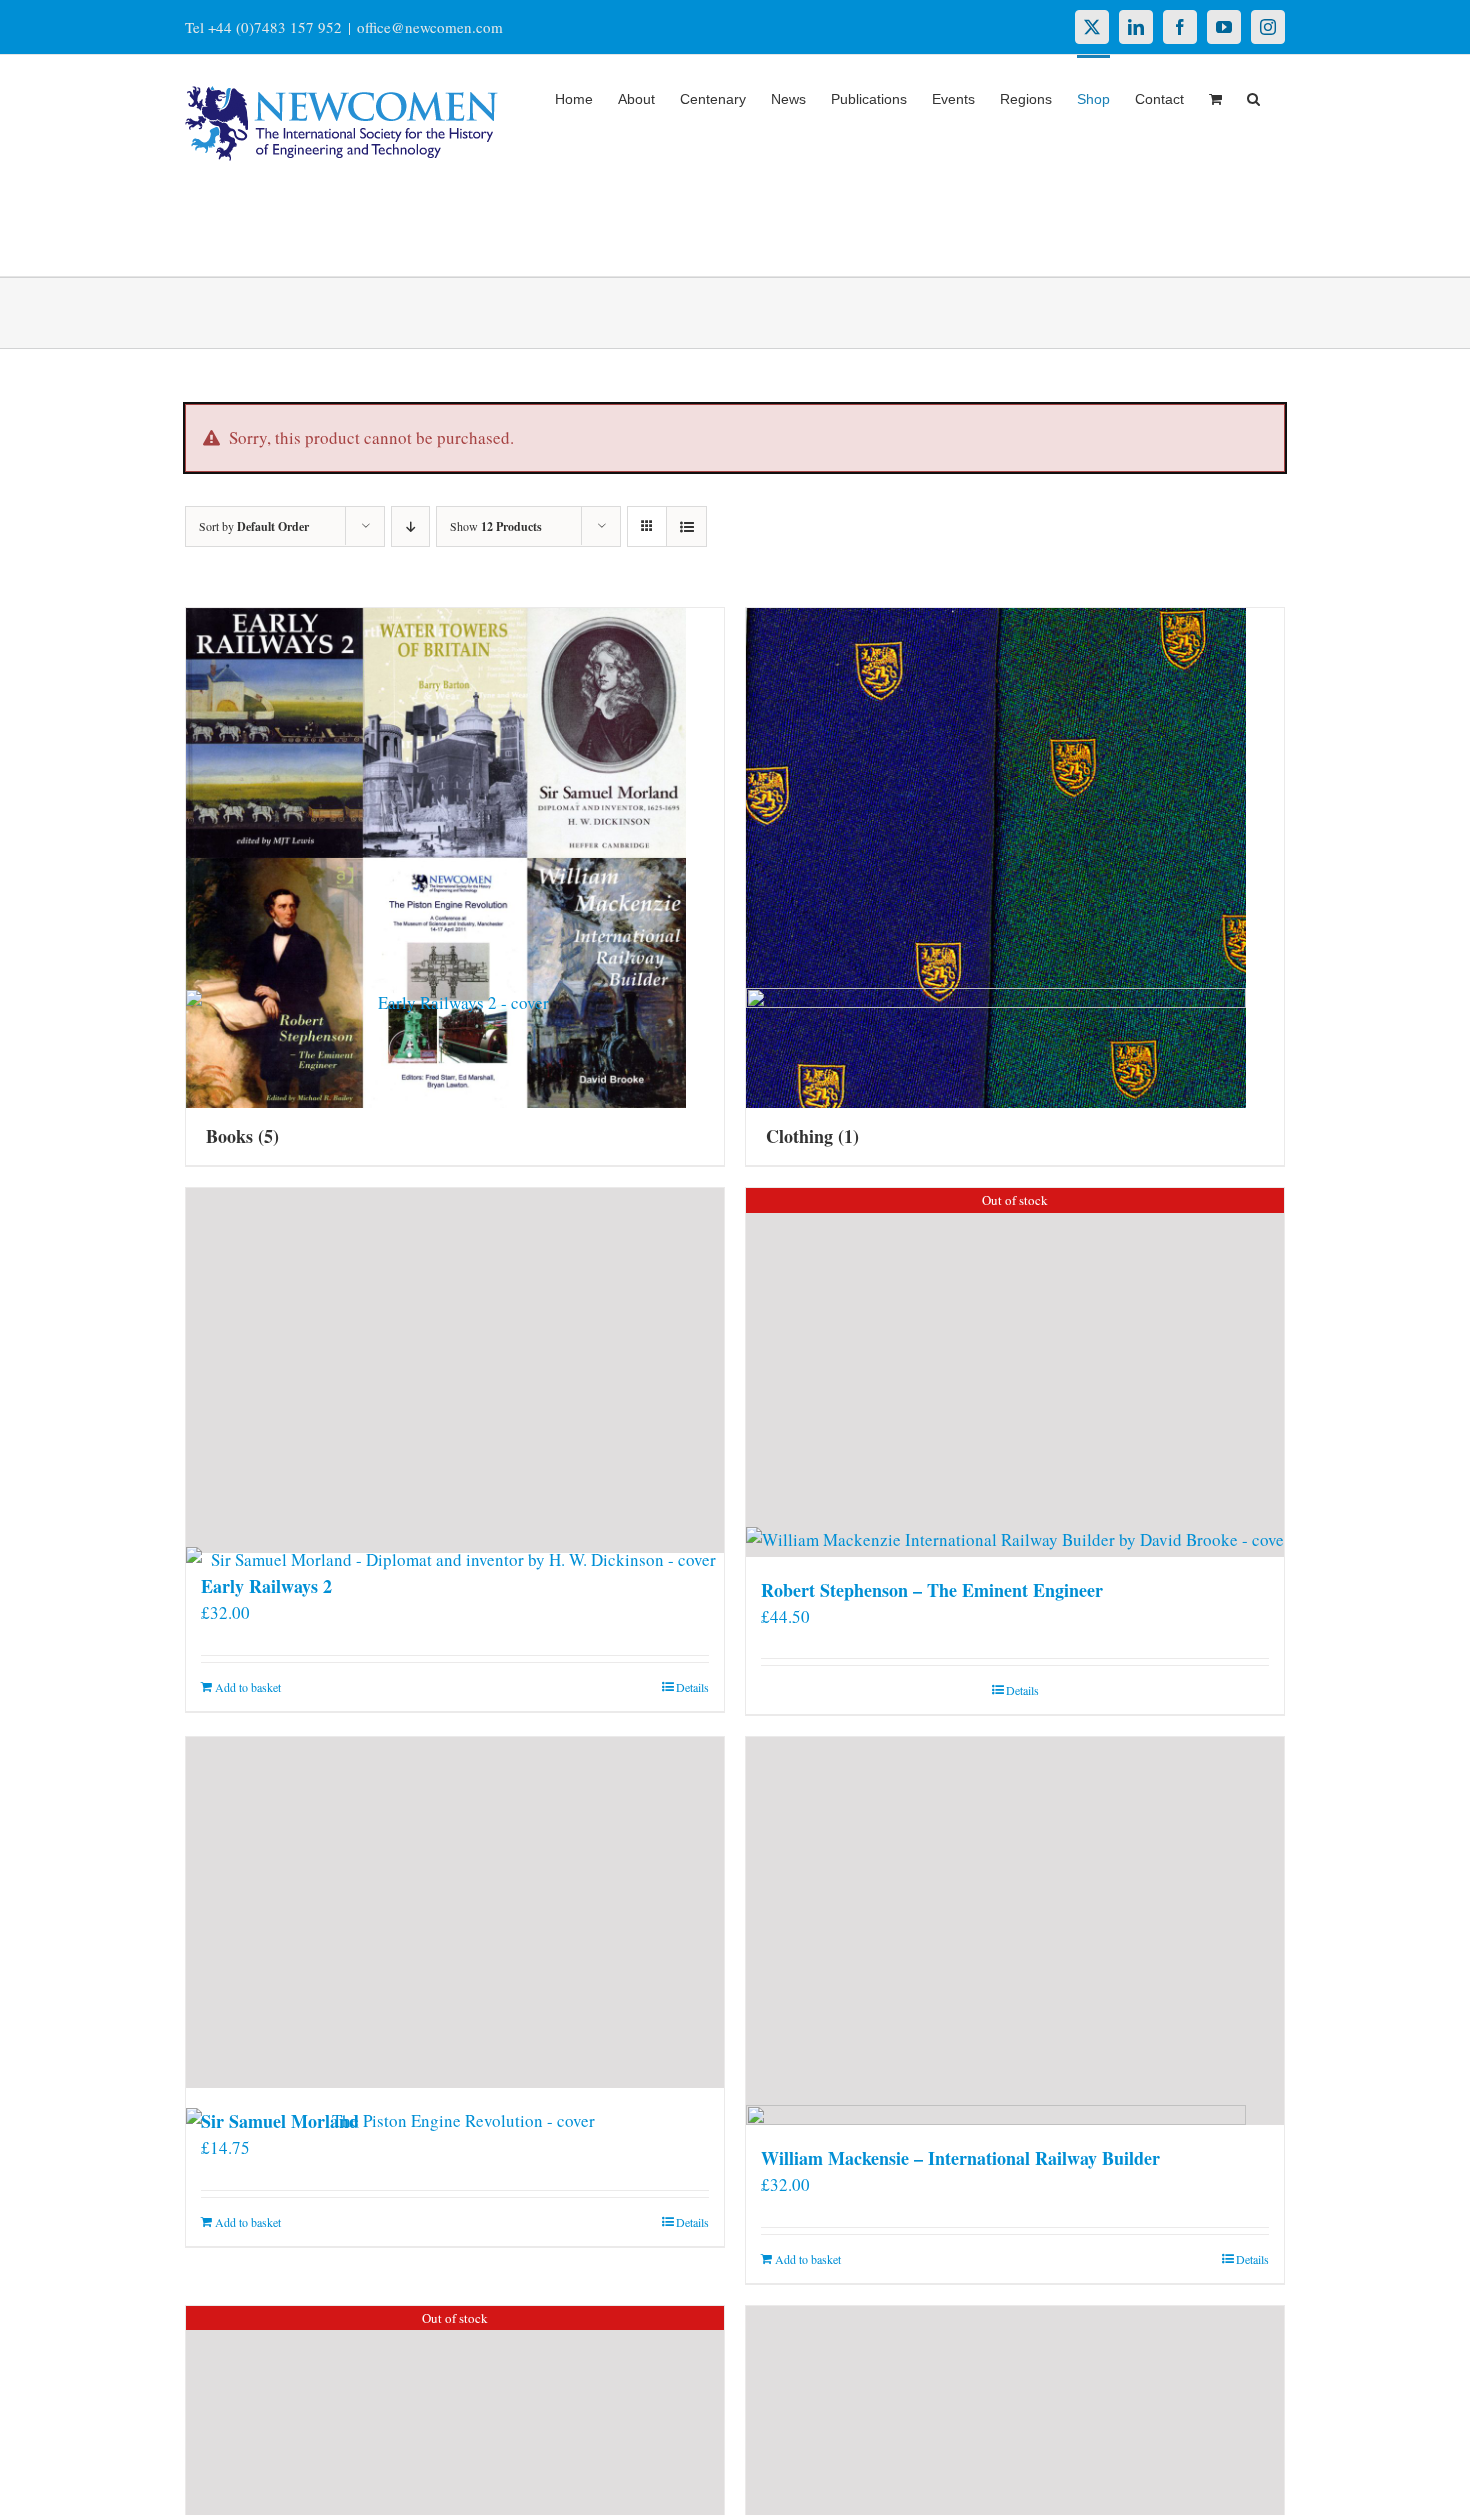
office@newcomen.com (430, 27)
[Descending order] (410, 526)
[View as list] (686, 526)
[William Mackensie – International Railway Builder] (1015, 1931)
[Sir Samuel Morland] (455, 1912)
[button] (1253, 97)
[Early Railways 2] (455, 1370)
